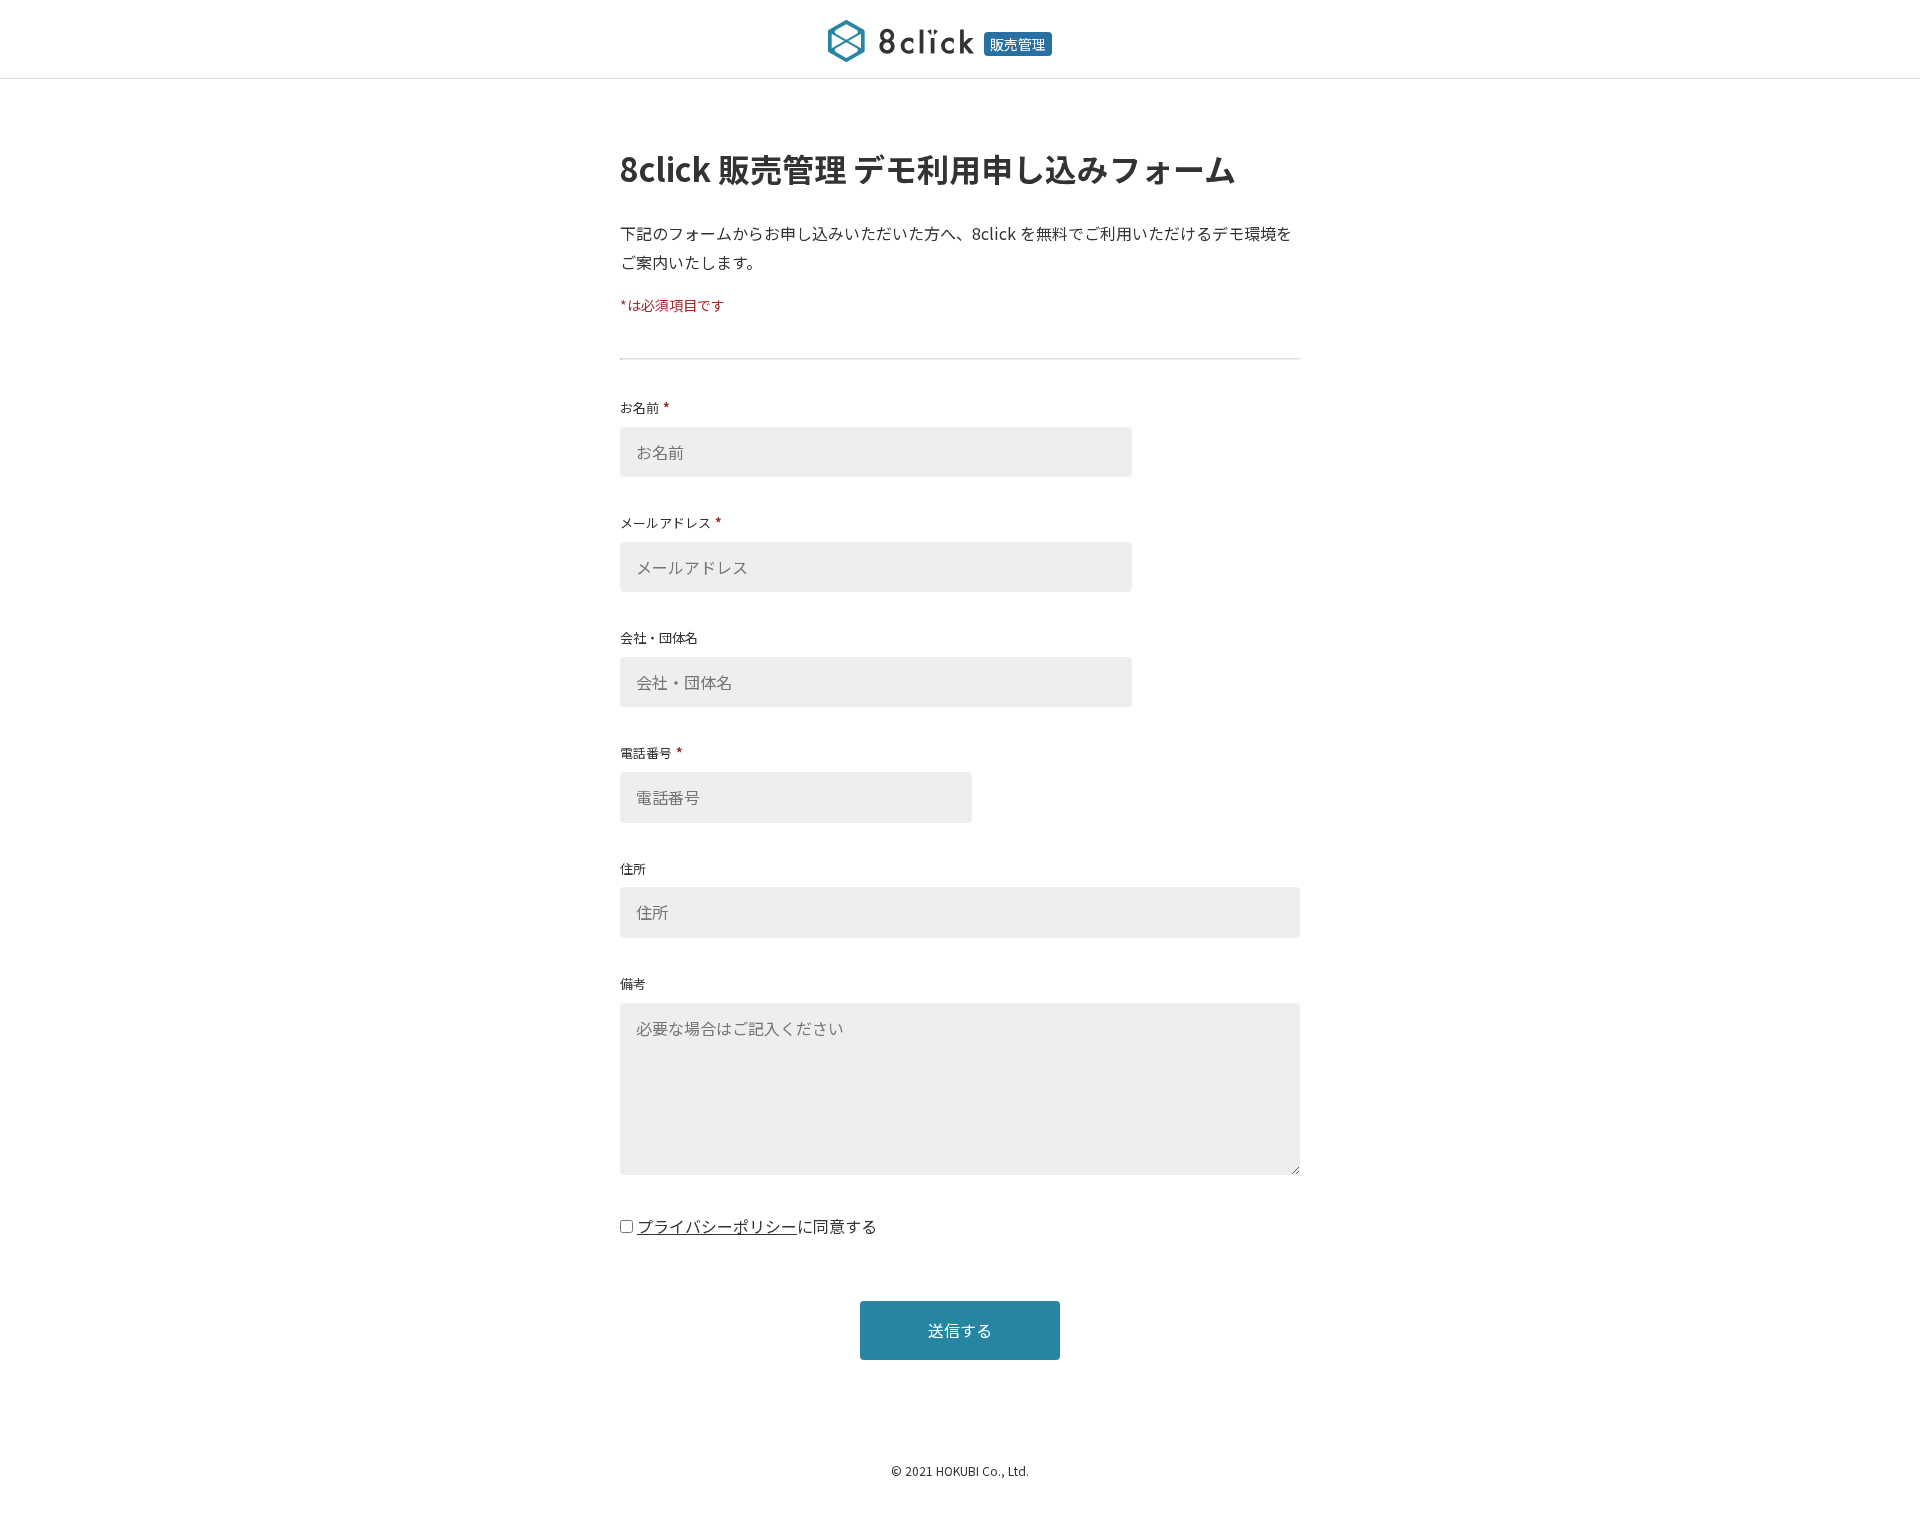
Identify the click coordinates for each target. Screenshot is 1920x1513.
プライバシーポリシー (717, 1226)
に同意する (837, 1226)
